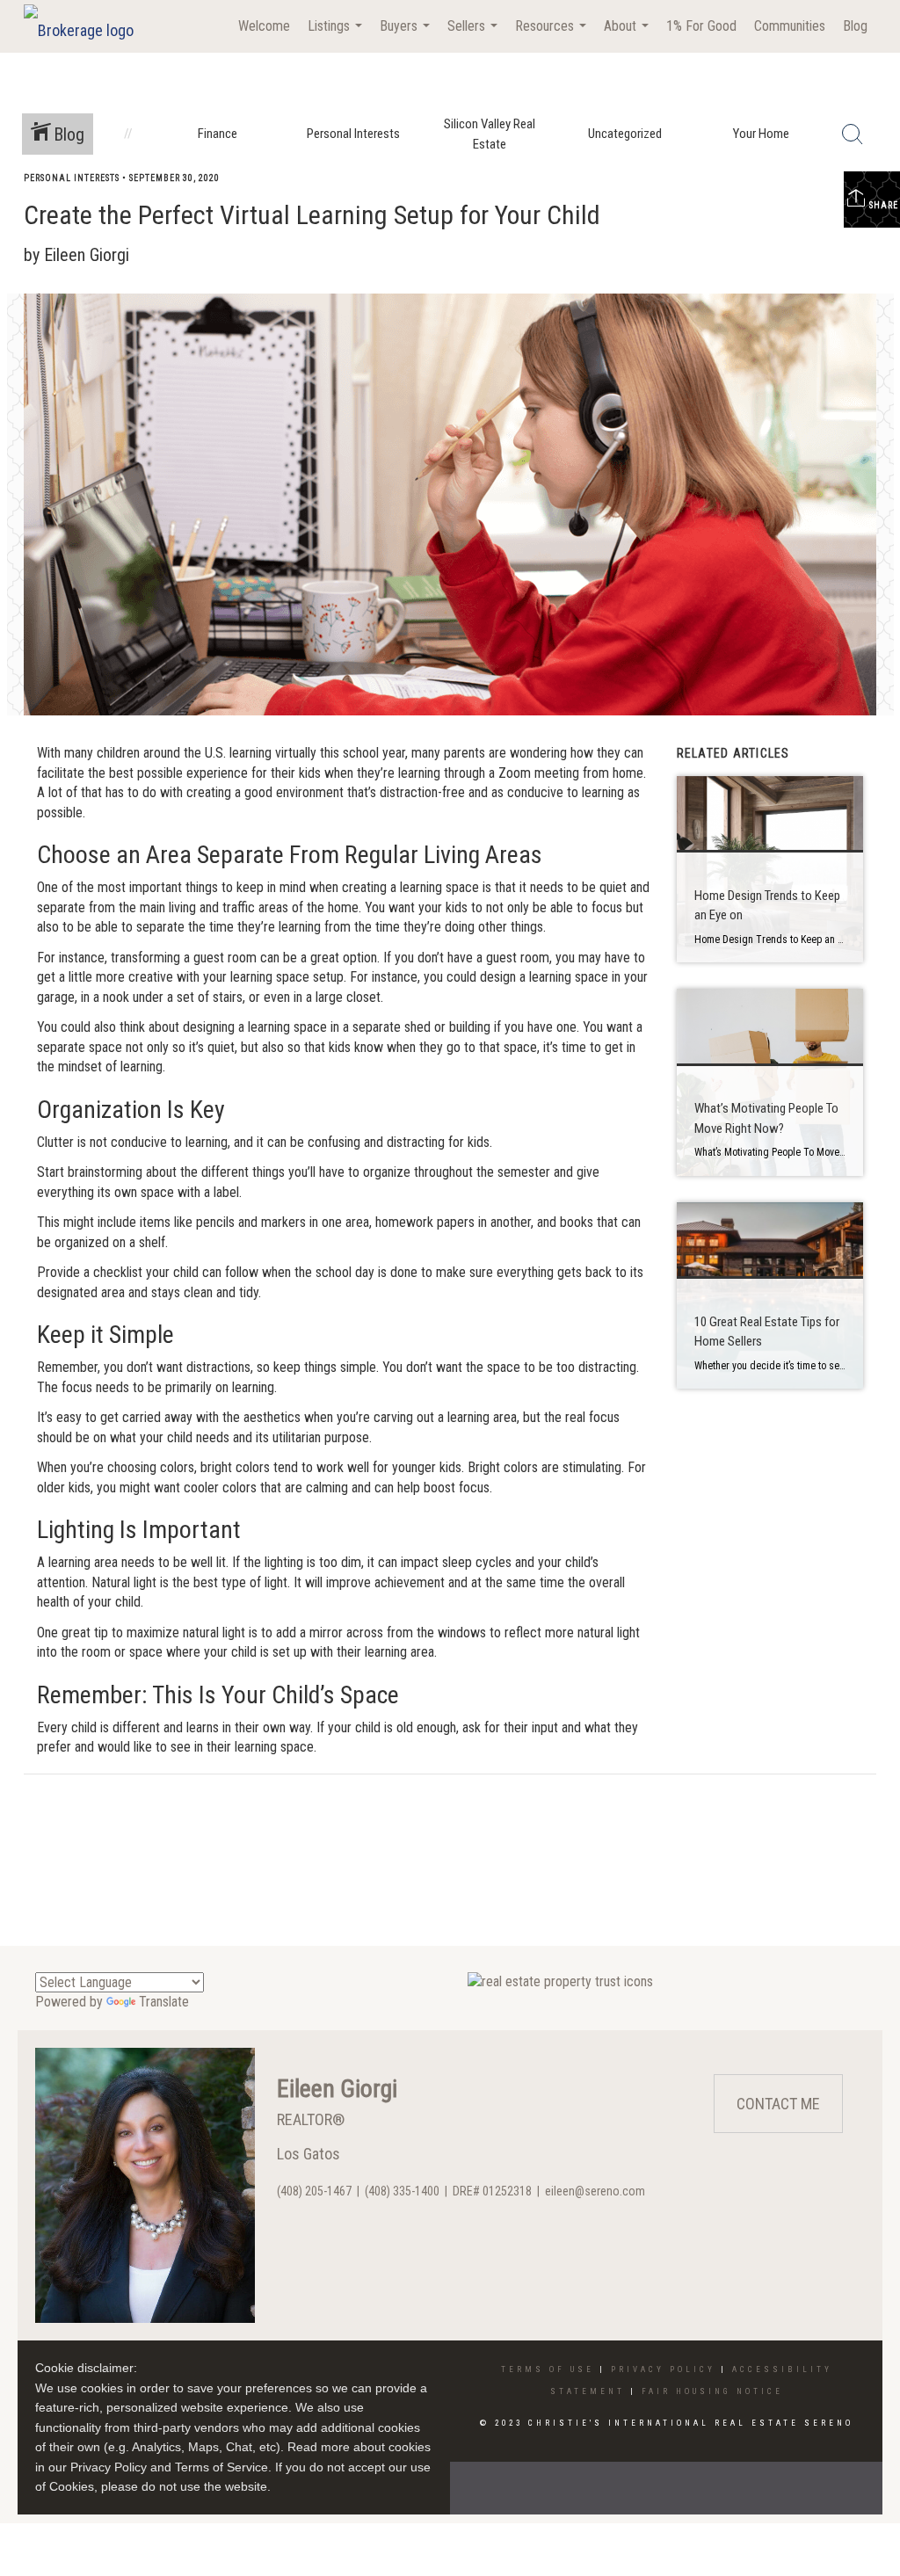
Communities (790, 26)
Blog (855, 26)
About (628, 35)
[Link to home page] (87, 26)
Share (882, 205)
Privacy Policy (663, 2369)
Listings (337, 35)
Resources (553, 35)
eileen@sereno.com (595, 2191)
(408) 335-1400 (402, 2191)
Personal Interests (72, 178)
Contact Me (778, 2104)
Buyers (407, 35)
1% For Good (701, 26)
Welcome (264, 26)
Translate (164, 2002)
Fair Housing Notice (712, 2391)
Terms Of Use (548, 2369)
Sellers (475, 35)
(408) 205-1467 (314, 2191)
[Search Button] (853, 134)
